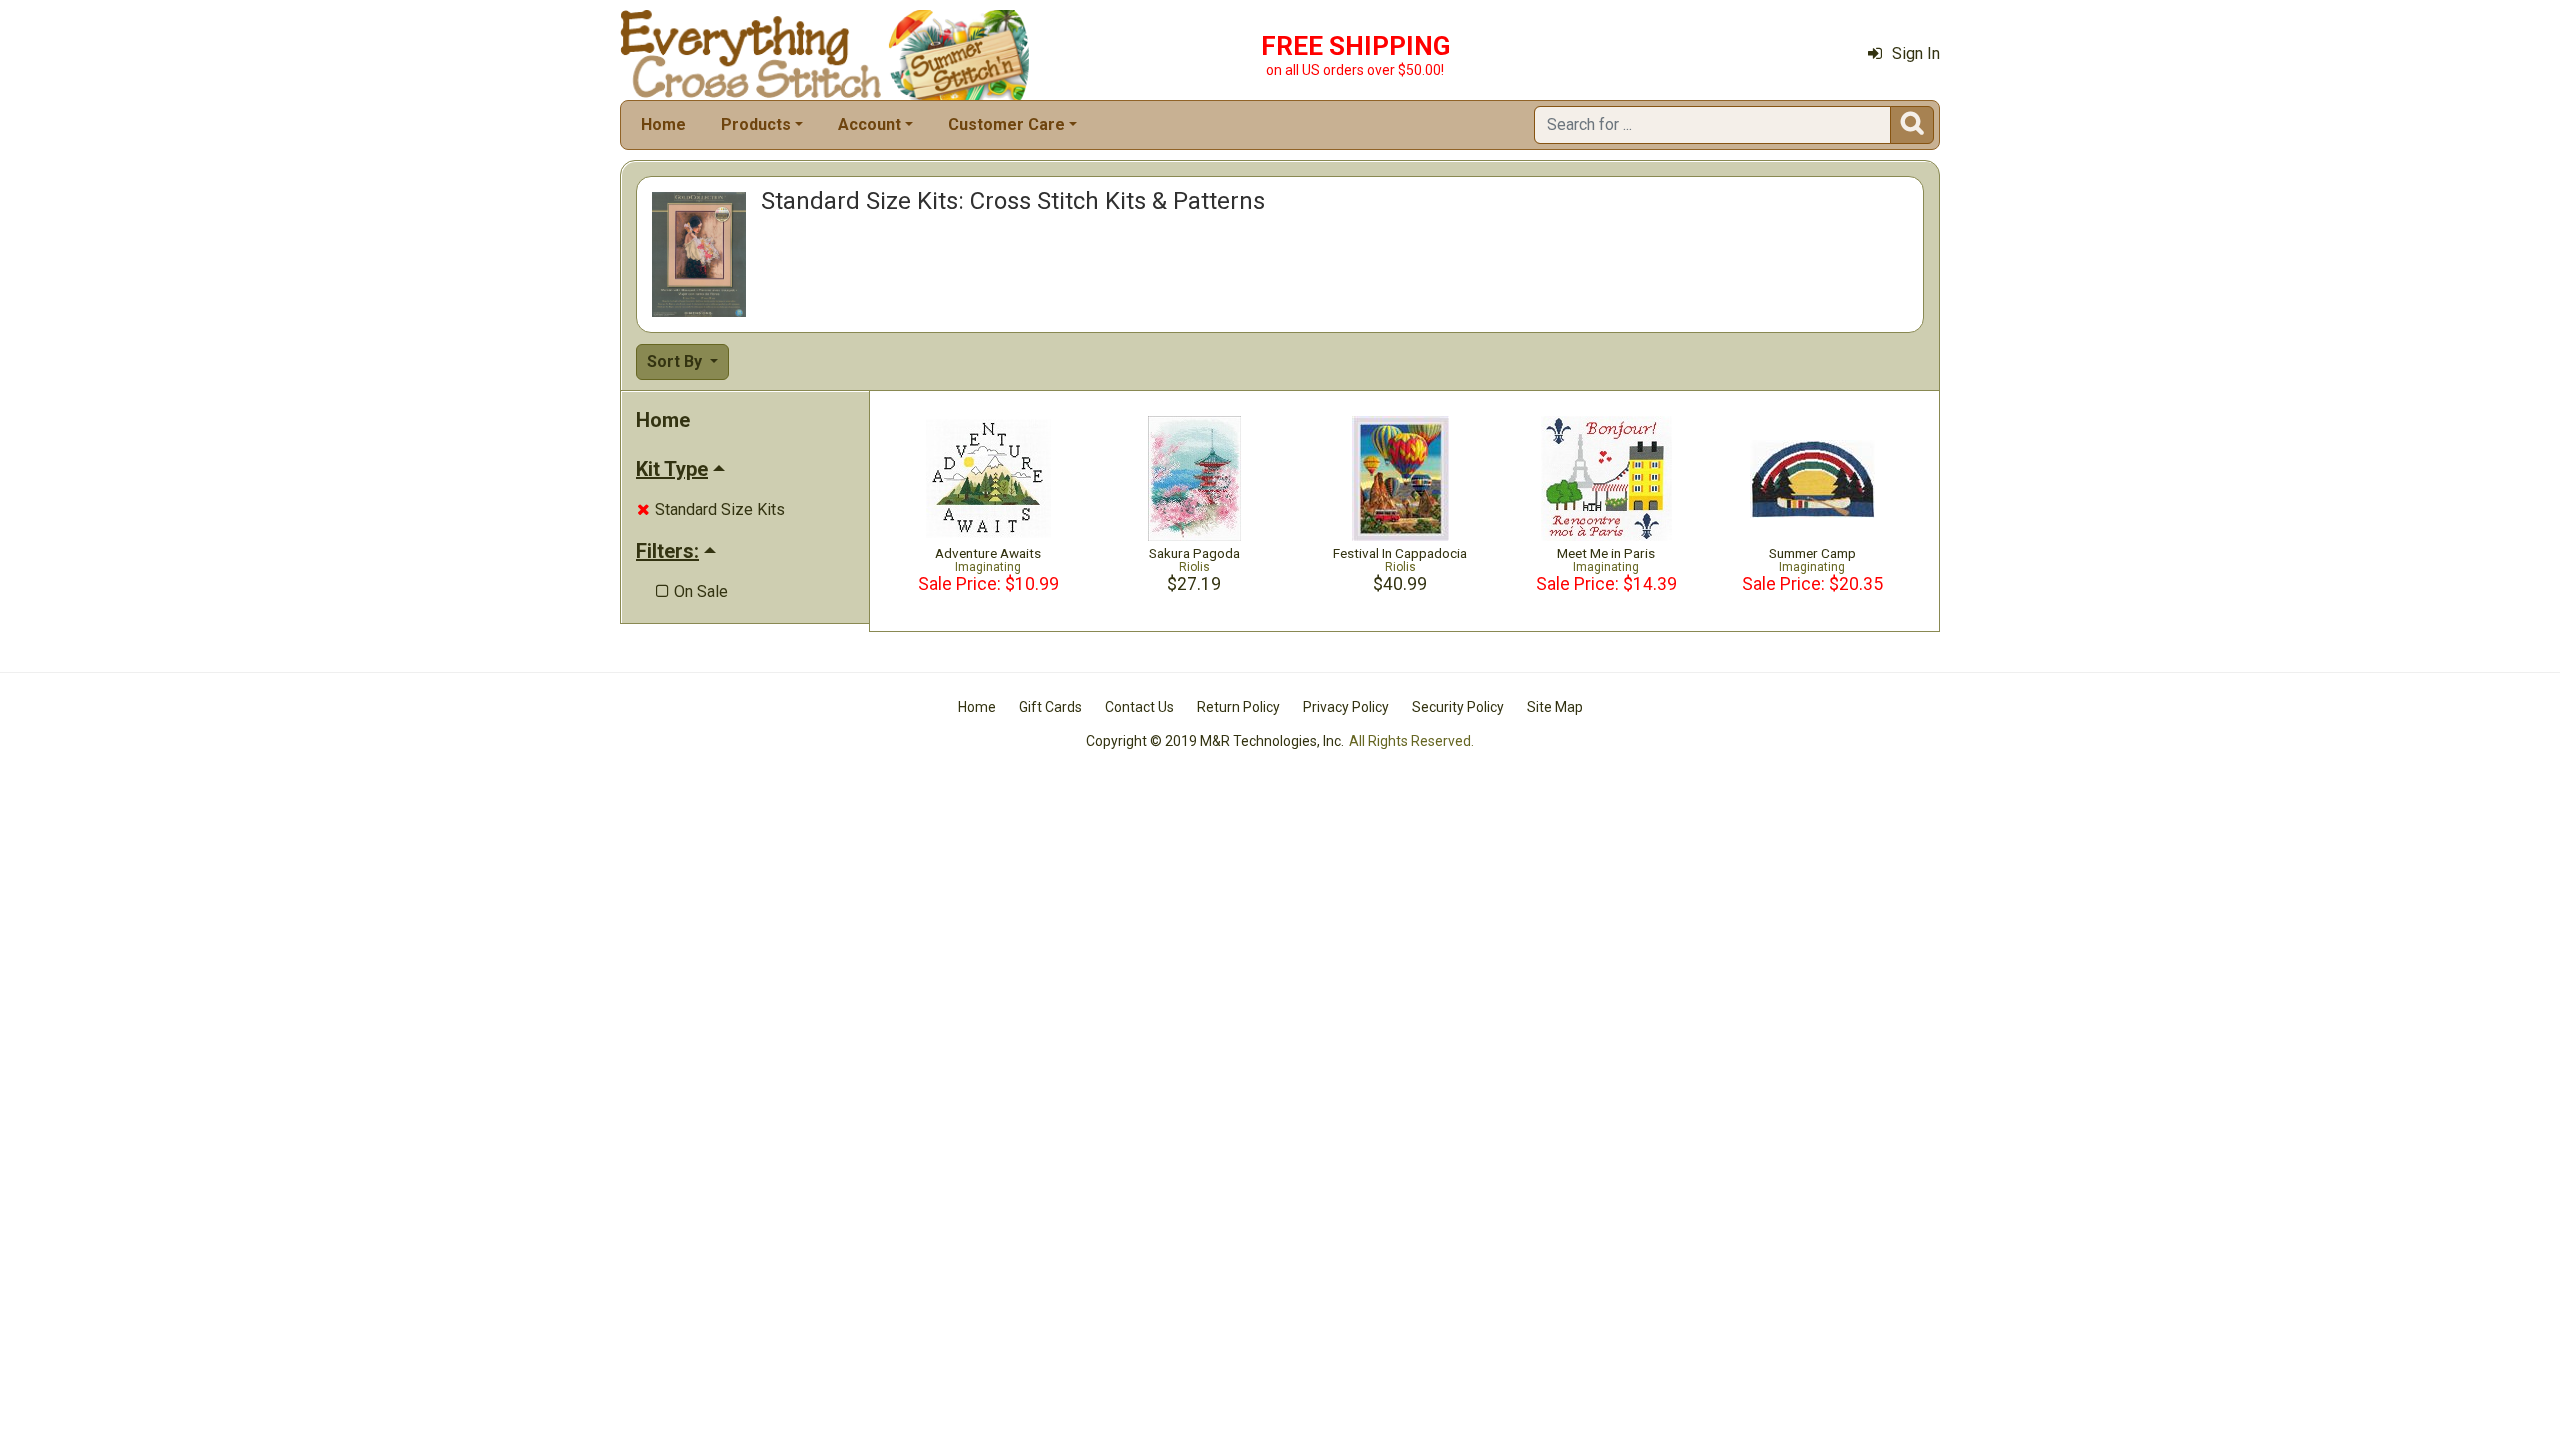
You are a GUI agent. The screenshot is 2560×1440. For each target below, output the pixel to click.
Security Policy (1458, 707)
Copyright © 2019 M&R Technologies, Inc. (1215, 741)
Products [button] (756, 124)
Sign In (1916, 53)
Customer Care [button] (1006, 124)
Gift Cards (1050, 707)
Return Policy (1238, 707)
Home (663, 124)
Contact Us (1139, 707)
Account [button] (869, 124)
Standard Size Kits (711, 509)
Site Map (1555, 707)
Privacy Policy (1346, 707)
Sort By (676, 361)
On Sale (692, 591)
